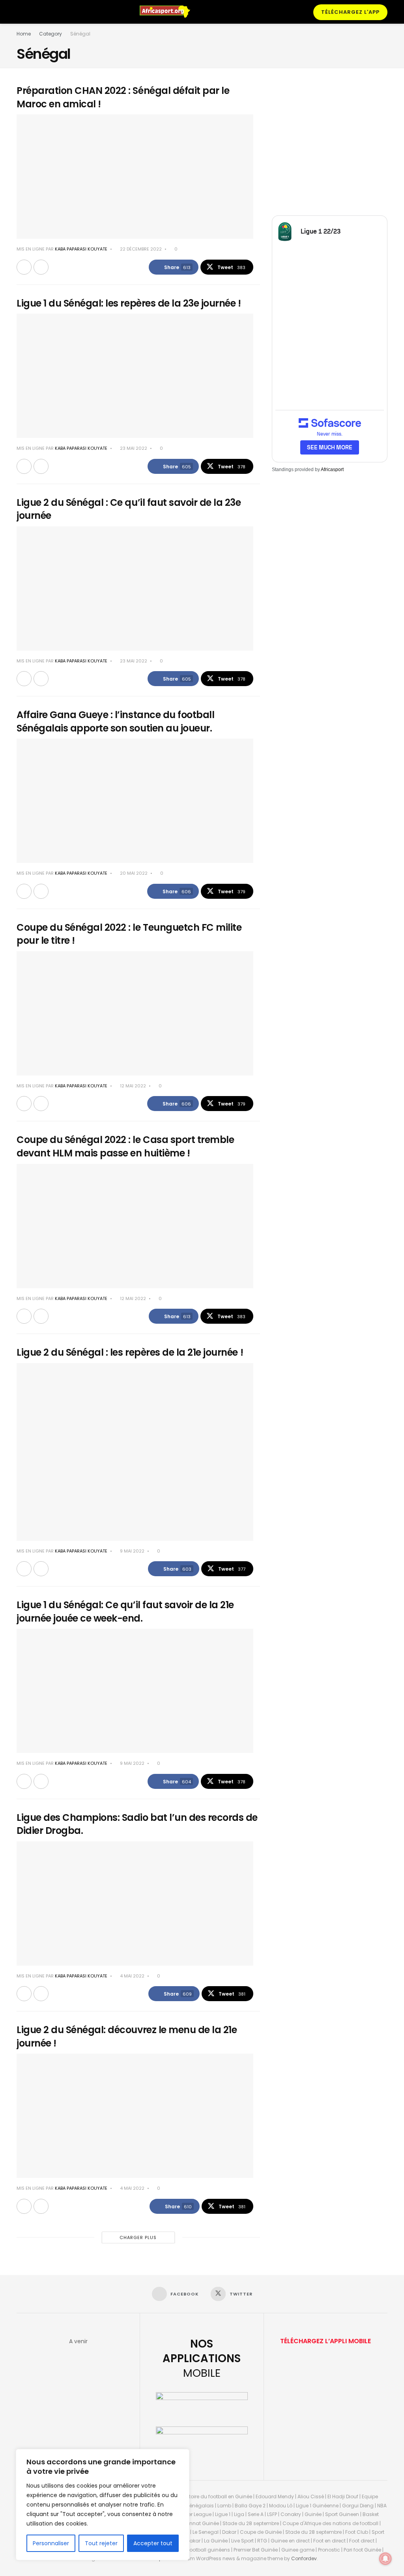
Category (50, 34)
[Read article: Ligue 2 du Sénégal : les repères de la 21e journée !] (135, 1452)
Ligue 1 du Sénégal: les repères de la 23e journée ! (129, 303)
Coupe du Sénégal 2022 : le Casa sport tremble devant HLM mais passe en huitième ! (125, 1146)
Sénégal (80, 34)
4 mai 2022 (132, 1976)
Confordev (304, 2558)
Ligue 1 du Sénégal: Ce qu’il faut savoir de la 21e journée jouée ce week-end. (125, 1612)
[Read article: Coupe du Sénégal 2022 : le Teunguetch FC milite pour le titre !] (135, 1013)
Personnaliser (51, 2543)
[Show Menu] (20, 12)
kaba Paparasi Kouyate (81, 249)
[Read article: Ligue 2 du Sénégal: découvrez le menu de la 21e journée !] (135, 2116)
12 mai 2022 (132, 1086)
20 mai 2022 (133, 873)
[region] (103, 2505)
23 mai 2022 (133, 448)
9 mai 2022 (132, 1551)
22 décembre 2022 (140, 249)
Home (24, 34)
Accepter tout (153, 2543)
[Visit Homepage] (168, 12)
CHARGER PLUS (138, 2237)
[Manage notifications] (385, 2559)
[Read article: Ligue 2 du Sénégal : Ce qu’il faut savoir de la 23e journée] (135, 588)
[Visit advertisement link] (330, 142)
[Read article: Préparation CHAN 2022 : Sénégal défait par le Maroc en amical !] (135, 177)
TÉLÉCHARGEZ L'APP (350, 12)
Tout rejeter (101, 2543)
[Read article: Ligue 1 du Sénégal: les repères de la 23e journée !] (135, 376)
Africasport (332, 470)
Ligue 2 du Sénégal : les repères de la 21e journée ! (130, 1352)
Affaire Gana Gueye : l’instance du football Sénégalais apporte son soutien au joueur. (115, 721)
